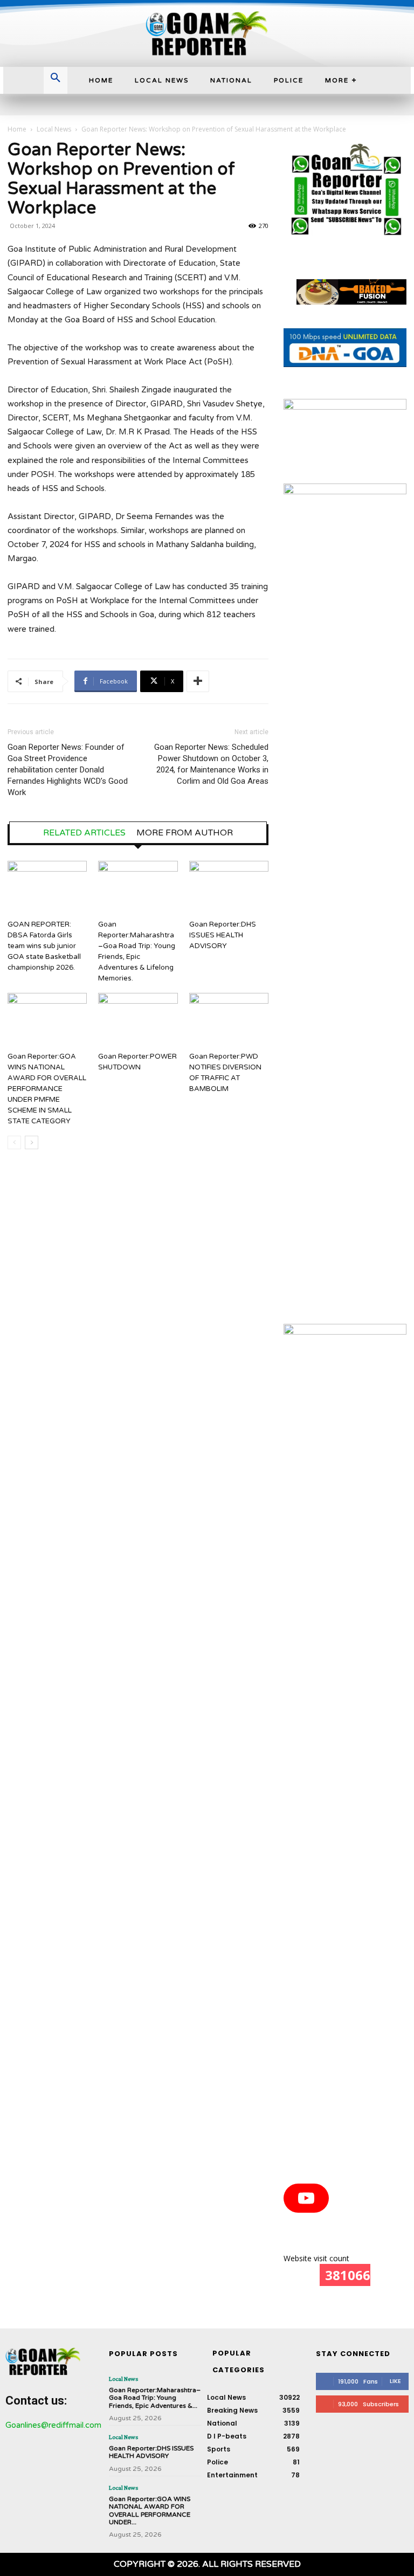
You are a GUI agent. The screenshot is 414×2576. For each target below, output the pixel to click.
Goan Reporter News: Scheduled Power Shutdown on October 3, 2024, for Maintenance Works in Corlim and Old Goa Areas (211, 764)
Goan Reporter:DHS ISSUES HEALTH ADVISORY (223, 935)
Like (395, 2381)
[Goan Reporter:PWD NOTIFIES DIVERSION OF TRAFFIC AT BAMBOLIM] (229, 1020)
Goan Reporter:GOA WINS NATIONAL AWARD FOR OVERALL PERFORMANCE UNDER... (150, 2511)
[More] (198, 681)
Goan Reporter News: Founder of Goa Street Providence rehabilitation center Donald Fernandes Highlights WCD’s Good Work (68, 770)
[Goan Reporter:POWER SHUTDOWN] (138, 1020)
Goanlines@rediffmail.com (53, 2425)
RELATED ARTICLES (84, 833)
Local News (54, 129)
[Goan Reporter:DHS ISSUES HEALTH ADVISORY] (229, 888)
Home (17, 129)
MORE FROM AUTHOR (185, 833)
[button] (56, 79)
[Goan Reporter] (207, 33)
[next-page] (32, 1142)
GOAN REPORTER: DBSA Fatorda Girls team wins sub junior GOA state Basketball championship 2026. (44, 946)
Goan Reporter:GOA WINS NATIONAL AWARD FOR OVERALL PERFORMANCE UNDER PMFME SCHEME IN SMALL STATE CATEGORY (47, 1089)
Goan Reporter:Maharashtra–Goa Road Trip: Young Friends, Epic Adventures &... (155, 2398)
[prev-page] (14, 1142)
